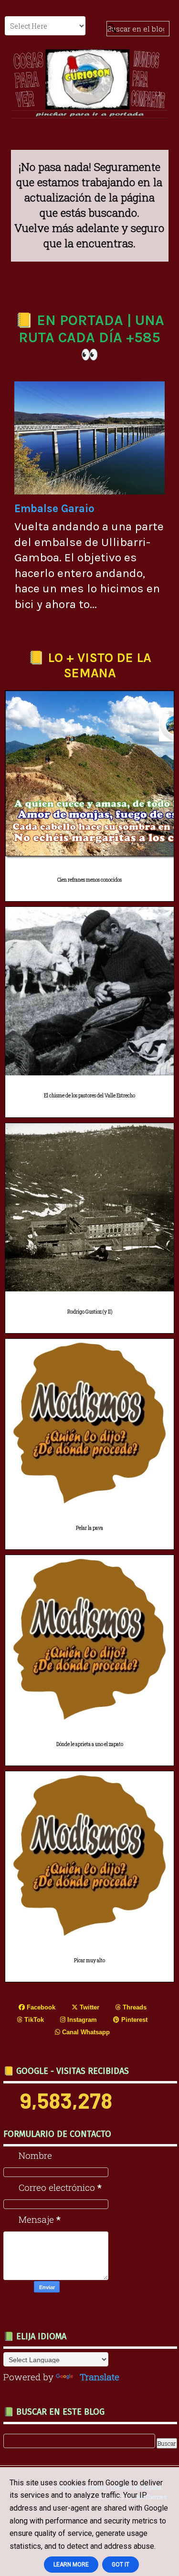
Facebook (40, 2007)
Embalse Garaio (54, 509)
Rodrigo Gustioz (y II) (90, 1312)
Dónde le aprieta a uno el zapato (90, 1744)
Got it (121, 2565)
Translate (100, 2377)
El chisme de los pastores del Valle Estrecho (89, 1096)
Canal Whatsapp (85, 2032)
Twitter (89, 2007)
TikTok (33, 2020)
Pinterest (133, 2020)
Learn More (71, 2565)
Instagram (81, 2020)
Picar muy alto (89, 1961)
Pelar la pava (89, 1528)
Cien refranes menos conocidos (89, 880)
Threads (134, 2007)
